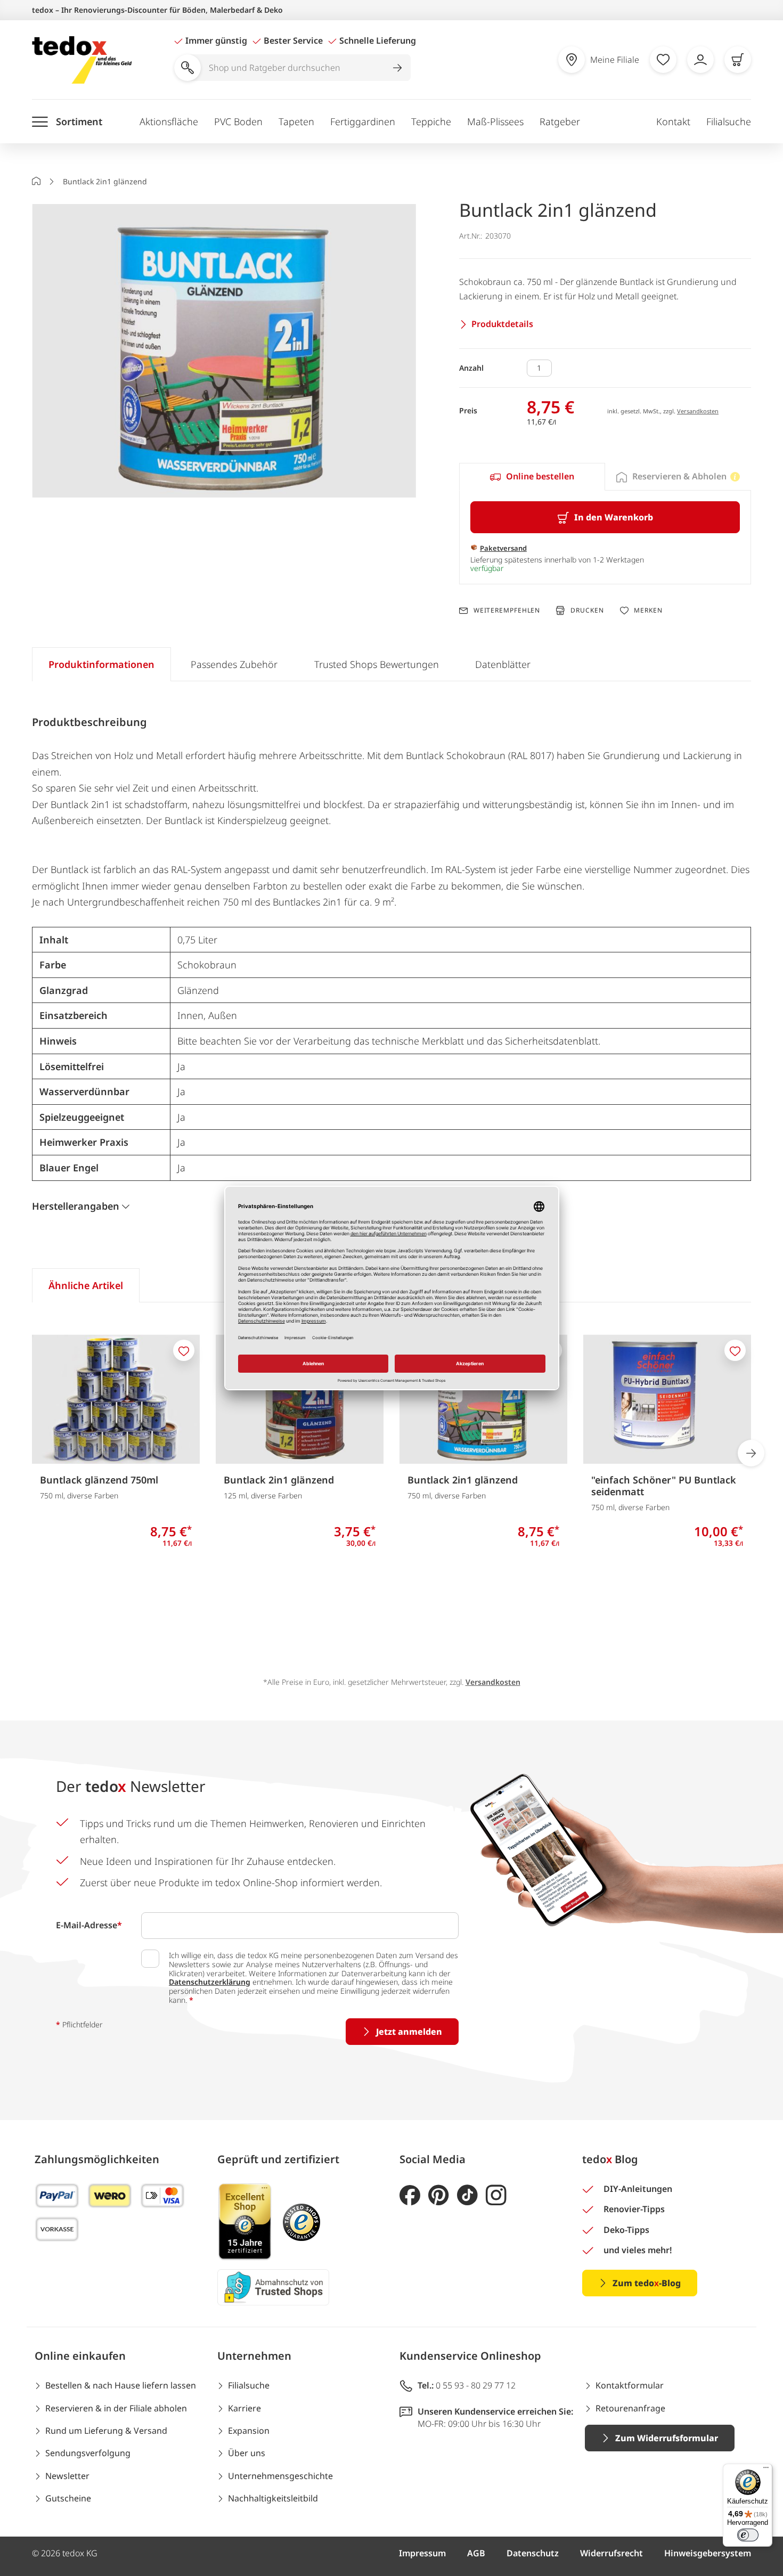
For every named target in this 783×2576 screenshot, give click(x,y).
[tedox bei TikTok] (467, 2195)
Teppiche (431, 121)
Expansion (249, 2431)
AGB (476, 2553)
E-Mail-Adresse (89, 1925)
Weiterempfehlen (507, 610)
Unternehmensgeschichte (280, 2476)
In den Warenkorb (614, 517)
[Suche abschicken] (397, 68)
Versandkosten (698, 411)
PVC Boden (238, 121)
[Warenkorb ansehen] (738, 60)
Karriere (244, 2408)
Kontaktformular (630, 2385)
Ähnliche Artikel (86, 1285)
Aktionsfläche (169, 121)
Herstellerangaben (76, 1206)
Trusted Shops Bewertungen (377, 664)
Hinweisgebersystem (708, 2553)
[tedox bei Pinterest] (439, 2195)
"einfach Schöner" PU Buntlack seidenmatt (664, 1486)
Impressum (422, 2553)
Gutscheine (68, 2498)
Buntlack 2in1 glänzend (279, 1480)
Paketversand (503, 548)
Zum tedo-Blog (647, 2283)
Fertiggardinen (363, 121)
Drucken (587, 610)
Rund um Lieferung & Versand (106, 2431)
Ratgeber (560, 121)
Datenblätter (503, 664)
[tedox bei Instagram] (496, 2195)
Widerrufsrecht (611, 2553)
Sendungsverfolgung (88, 2453)
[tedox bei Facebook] (410, 2195)
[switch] (748, 2535)
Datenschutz (533, 2553)
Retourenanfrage (630, 2408)
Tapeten (296, 121)
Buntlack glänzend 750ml (99, 1480)
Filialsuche (729, 121)
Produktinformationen (101, 664)
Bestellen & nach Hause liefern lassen (121, 2385)
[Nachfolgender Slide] (751, 1453)
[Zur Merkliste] (663, 60)
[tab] (532, 477)
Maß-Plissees (495, 121)
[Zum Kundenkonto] (700, 60)
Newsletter (67, 2476)
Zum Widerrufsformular (667, 2438)
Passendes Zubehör (234, 664)
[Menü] (766, 2470)
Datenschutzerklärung (210, 1982)
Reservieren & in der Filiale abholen (116, 2408)
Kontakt (673, 121)
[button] (224, 352)
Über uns (247, 2453)
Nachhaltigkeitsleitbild (273, 2498)
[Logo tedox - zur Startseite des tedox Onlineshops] (82, 60)
